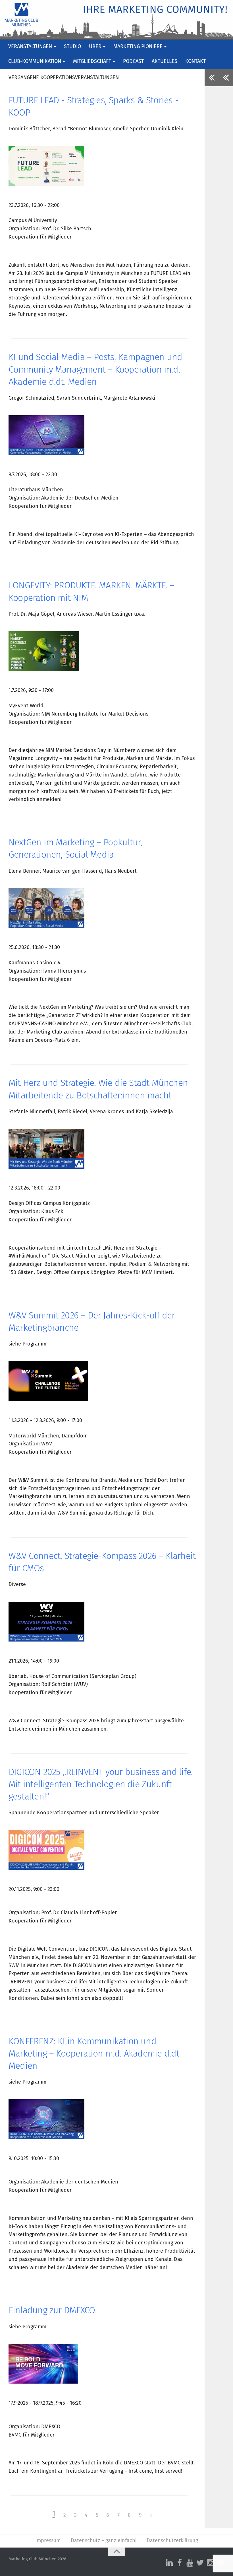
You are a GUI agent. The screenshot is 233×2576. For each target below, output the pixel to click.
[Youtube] (190, 2563)
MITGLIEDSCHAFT (92, 61)
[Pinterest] (220, 2563)
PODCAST (133, 61)
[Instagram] (210, 2563)
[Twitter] (200, 2563)
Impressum (48, 2541)
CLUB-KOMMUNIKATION (35, 61)
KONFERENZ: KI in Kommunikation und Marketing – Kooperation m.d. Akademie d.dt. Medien (95, 2054)
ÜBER (95, 47)
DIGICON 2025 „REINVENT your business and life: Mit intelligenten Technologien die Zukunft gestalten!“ (101, 1785)
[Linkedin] (169, 2563)
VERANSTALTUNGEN (30, 47)
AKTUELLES (165, 61)
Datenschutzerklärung (172, 2541)
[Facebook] (180, 2563)
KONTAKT (195, 61)
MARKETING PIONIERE (138, 47)
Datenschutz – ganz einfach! (104, 2541)
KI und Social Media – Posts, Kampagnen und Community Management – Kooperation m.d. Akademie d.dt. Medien (95, 370)
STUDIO (72, 47)
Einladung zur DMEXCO (52, 2311)
